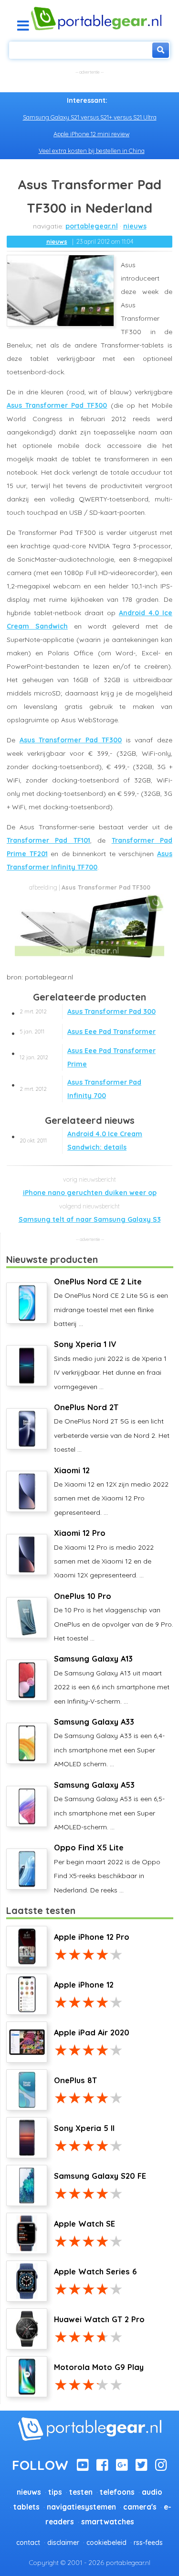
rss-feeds (148, 2543)
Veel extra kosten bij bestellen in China (92, 151)
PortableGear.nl (92, 226)
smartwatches (108, 2522)
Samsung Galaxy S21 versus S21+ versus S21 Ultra (90, 117)
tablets (26, 2507)
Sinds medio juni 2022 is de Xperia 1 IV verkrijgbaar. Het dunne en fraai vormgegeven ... (110, 1365)
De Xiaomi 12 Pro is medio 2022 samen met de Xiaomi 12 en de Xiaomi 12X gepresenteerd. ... (104, 1554)
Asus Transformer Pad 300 (88, 1011)
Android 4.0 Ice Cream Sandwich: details (81, 1141)
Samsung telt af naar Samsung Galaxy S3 (90, 1219)
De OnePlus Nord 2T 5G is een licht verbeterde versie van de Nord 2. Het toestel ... (112, 1428)
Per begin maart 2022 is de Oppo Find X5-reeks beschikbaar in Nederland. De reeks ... (107, 1868)
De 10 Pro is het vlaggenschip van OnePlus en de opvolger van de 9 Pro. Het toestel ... (114, 1617)
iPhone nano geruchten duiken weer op (90, 1193)
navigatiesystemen (81, 2507)
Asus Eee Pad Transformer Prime (88, 1057)
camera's (140, 2507)
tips (55, 2492)
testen (81, 2492)
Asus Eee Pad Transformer (88, 1032)
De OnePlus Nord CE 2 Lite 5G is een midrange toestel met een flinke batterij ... (111, 1302)
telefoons (117, 2492)
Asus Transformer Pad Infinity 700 (80, 1089)
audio (152, 2492)
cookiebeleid (106, 2543)
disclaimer (63, 2543)
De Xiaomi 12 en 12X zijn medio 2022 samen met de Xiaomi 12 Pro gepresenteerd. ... (111, 1491)
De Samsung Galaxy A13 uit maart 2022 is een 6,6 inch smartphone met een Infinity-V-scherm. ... (112, 1679)
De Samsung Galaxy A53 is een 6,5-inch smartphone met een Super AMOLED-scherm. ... (109, 1806)
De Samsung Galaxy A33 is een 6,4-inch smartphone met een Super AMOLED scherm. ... (109, 1743)
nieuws (135, 226)
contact (28, 2543)
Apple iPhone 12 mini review (91, 134)
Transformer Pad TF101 (48, 840)
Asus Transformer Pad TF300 (57, 405)
